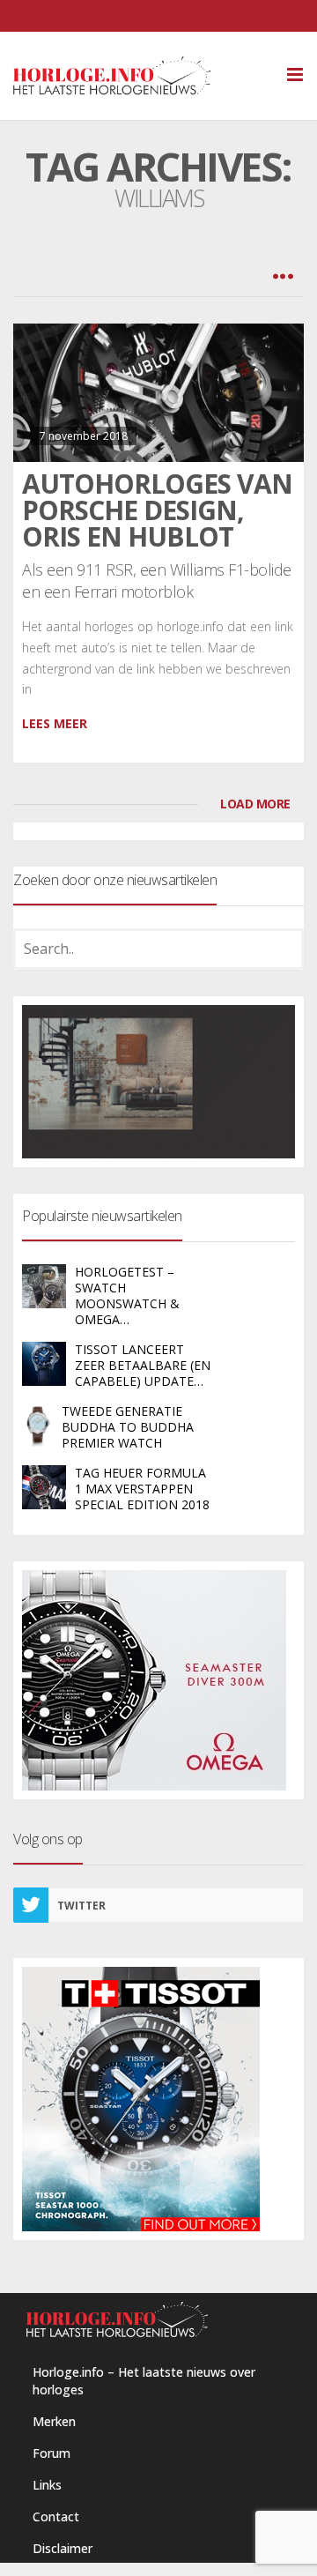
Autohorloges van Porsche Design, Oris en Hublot (157, 510)
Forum (52, 2453)
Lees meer (55, 723)
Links (47, 2485)
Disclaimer (63, 2548)
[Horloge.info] (143, 76)
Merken (54, 2421)
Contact (56, 2516)
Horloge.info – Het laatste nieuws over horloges (144, 2381)
